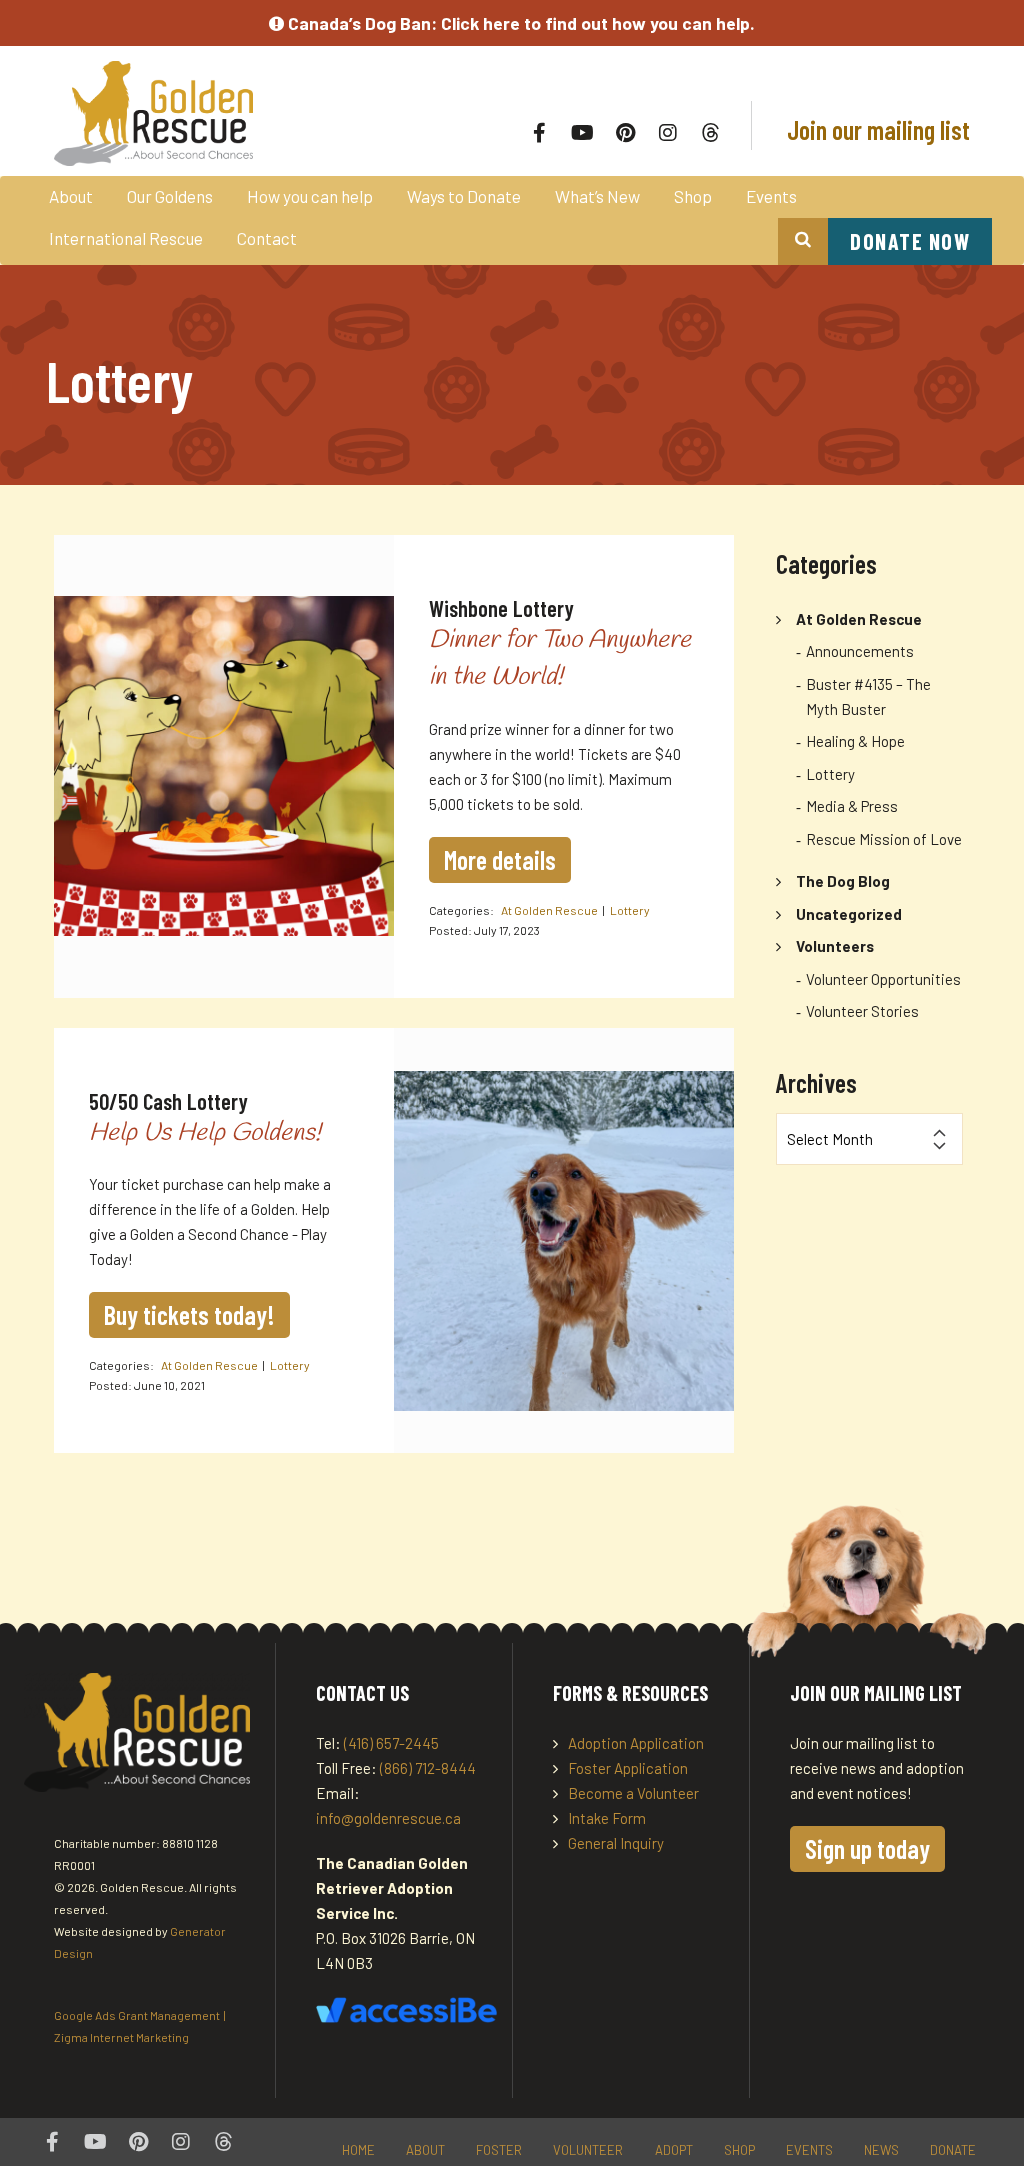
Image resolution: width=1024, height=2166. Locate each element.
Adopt (674, 2150)
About (71, 196)
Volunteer (588, 2150)
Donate (953, 2150)
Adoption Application (636, 1743)
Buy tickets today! (189, 1314)
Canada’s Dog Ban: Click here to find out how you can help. (519, 23)
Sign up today (867, 1848)
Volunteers (835, 946)
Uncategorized (849, 914)
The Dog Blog (843, 881)
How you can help (310, 196)
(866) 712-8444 (428, 1768)
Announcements (860, 651)
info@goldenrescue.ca (388, 1818)
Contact (267, 238)
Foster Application (628, 1768)
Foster (499, 2150)
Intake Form (607, 1818)
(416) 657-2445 (391, 1743)
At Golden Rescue (549, 910)
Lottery (630, 910)
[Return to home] (236, 113)
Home (358, 2150)
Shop (693, 196)
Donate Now (910, 241)
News (881, 2150)
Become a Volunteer (633, 1793)
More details (500, 859)
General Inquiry (616, 1843)
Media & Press (852, 806)
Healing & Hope (855, 741)
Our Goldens (170, 196)
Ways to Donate (464, 196)
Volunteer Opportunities (883, 979)
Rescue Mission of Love (884, 839)
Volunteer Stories (862, 1011)
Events (771, 196)
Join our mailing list (876, 129)
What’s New (597, 196)
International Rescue (126, 238)
